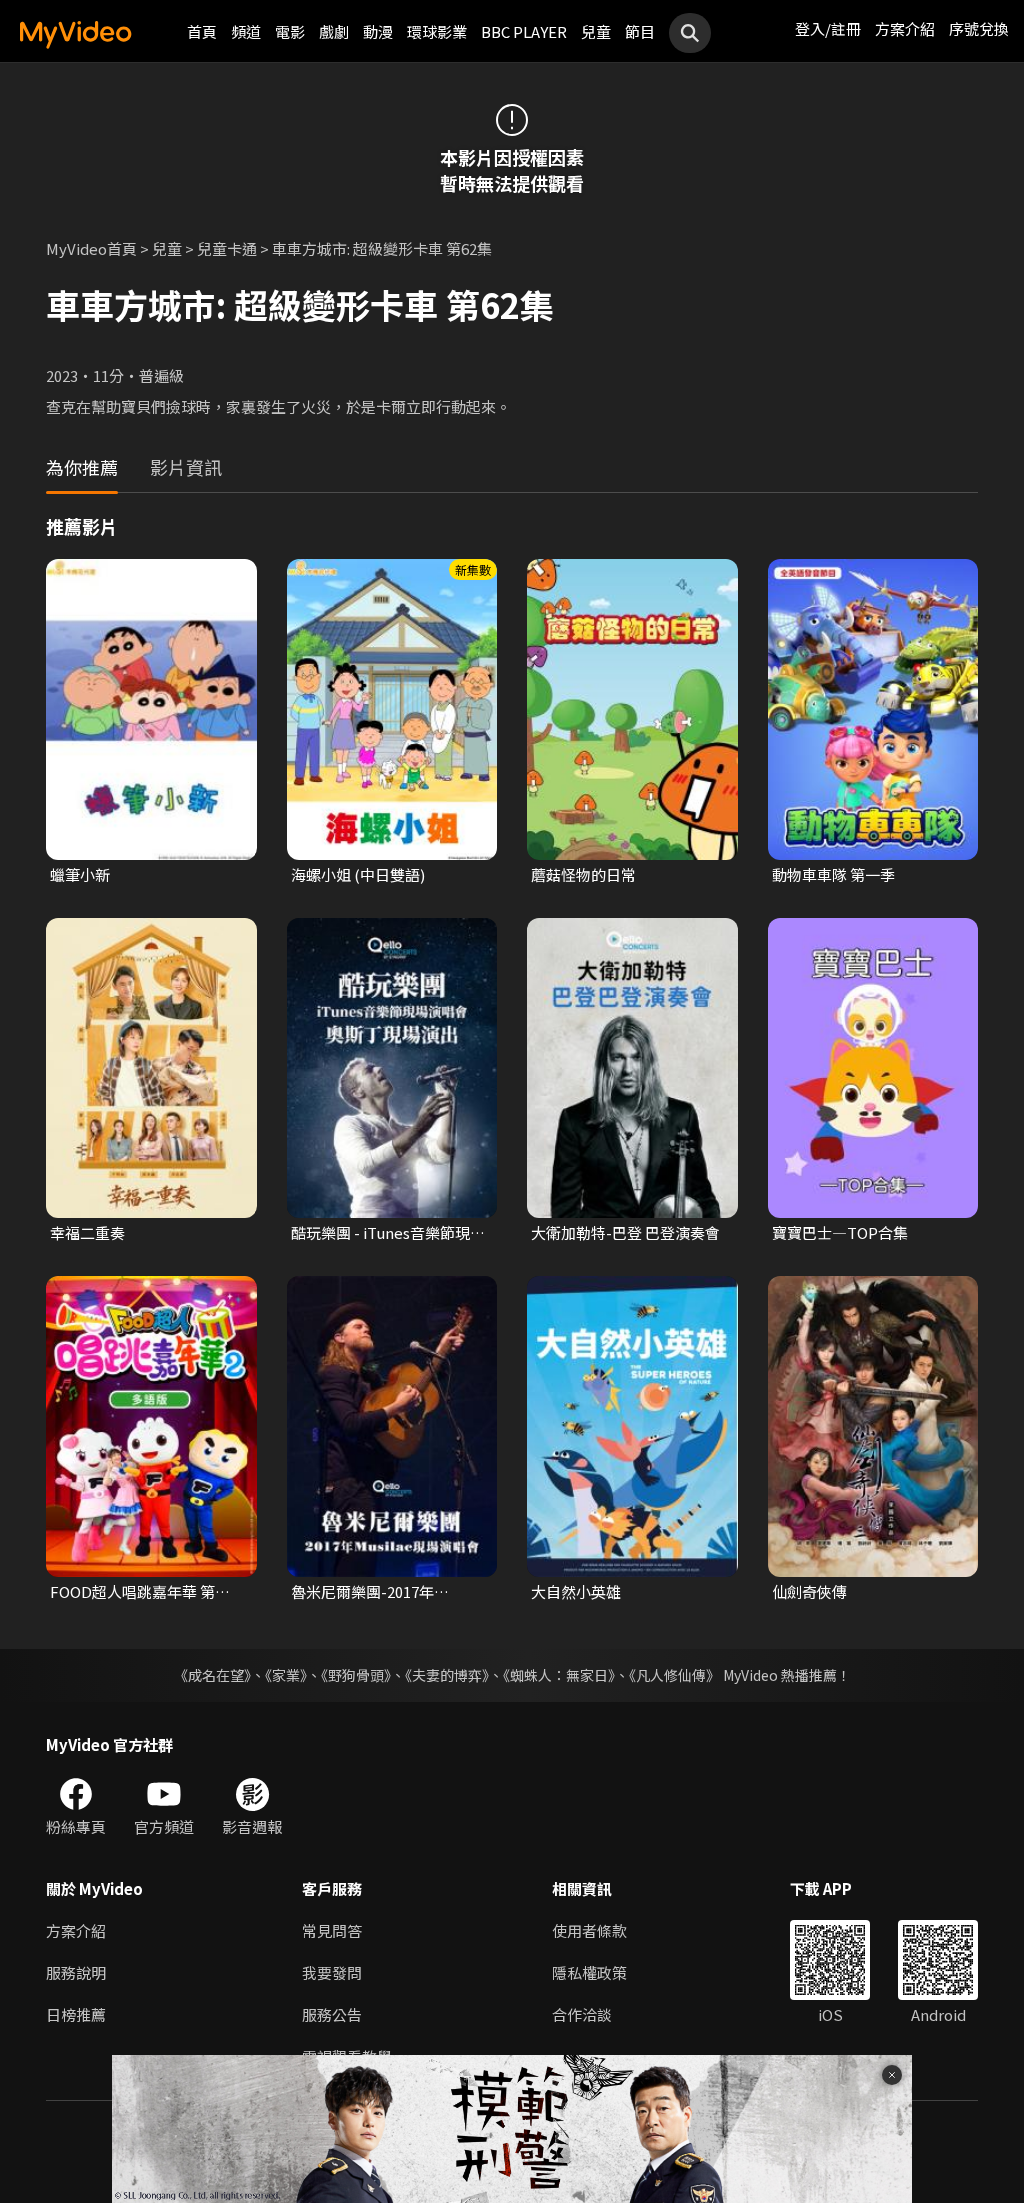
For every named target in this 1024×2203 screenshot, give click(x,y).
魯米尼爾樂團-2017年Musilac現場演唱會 (362, 1592)
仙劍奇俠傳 (809, 1591)
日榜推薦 (76, 2014)
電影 (290, 31)
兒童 (596, 31)
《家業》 (286, 1675)
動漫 (378, 31)
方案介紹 (905, 28)
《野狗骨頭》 (356, 1675)
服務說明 (76, 1972)
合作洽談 (582, 2014)
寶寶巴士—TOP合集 (840, 1232)
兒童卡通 (227, 248)
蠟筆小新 (80, 874)
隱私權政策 (589, 1972)
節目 (640, 31)
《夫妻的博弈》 (447, 1675)
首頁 (202, 31)
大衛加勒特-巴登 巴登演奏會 (625, 1232)
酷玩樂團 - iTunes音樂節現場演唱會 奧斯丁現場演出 (388, 1233)
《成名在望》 (212, 1675)
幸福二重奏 (87, 1232)
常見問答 (332, 1930)
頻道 (246, 31)
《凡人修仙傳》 (674, 1675)
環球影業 (437, 31)
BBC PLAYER (524, 31)
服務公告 (332, 2014)
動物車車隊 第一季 (833, 874)
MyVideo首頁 (91, 248)
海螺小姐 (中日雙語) (358, 874)
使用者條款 (589, 1930)
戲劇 (334, 31)
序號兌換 (979, 28)
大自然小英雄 (576, 1591)
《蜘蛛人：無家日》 (559, 1675)
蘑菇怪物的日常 (583, 874)
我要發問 (332, 1972)
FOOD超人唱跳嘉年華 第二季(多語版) (140, 1592)
